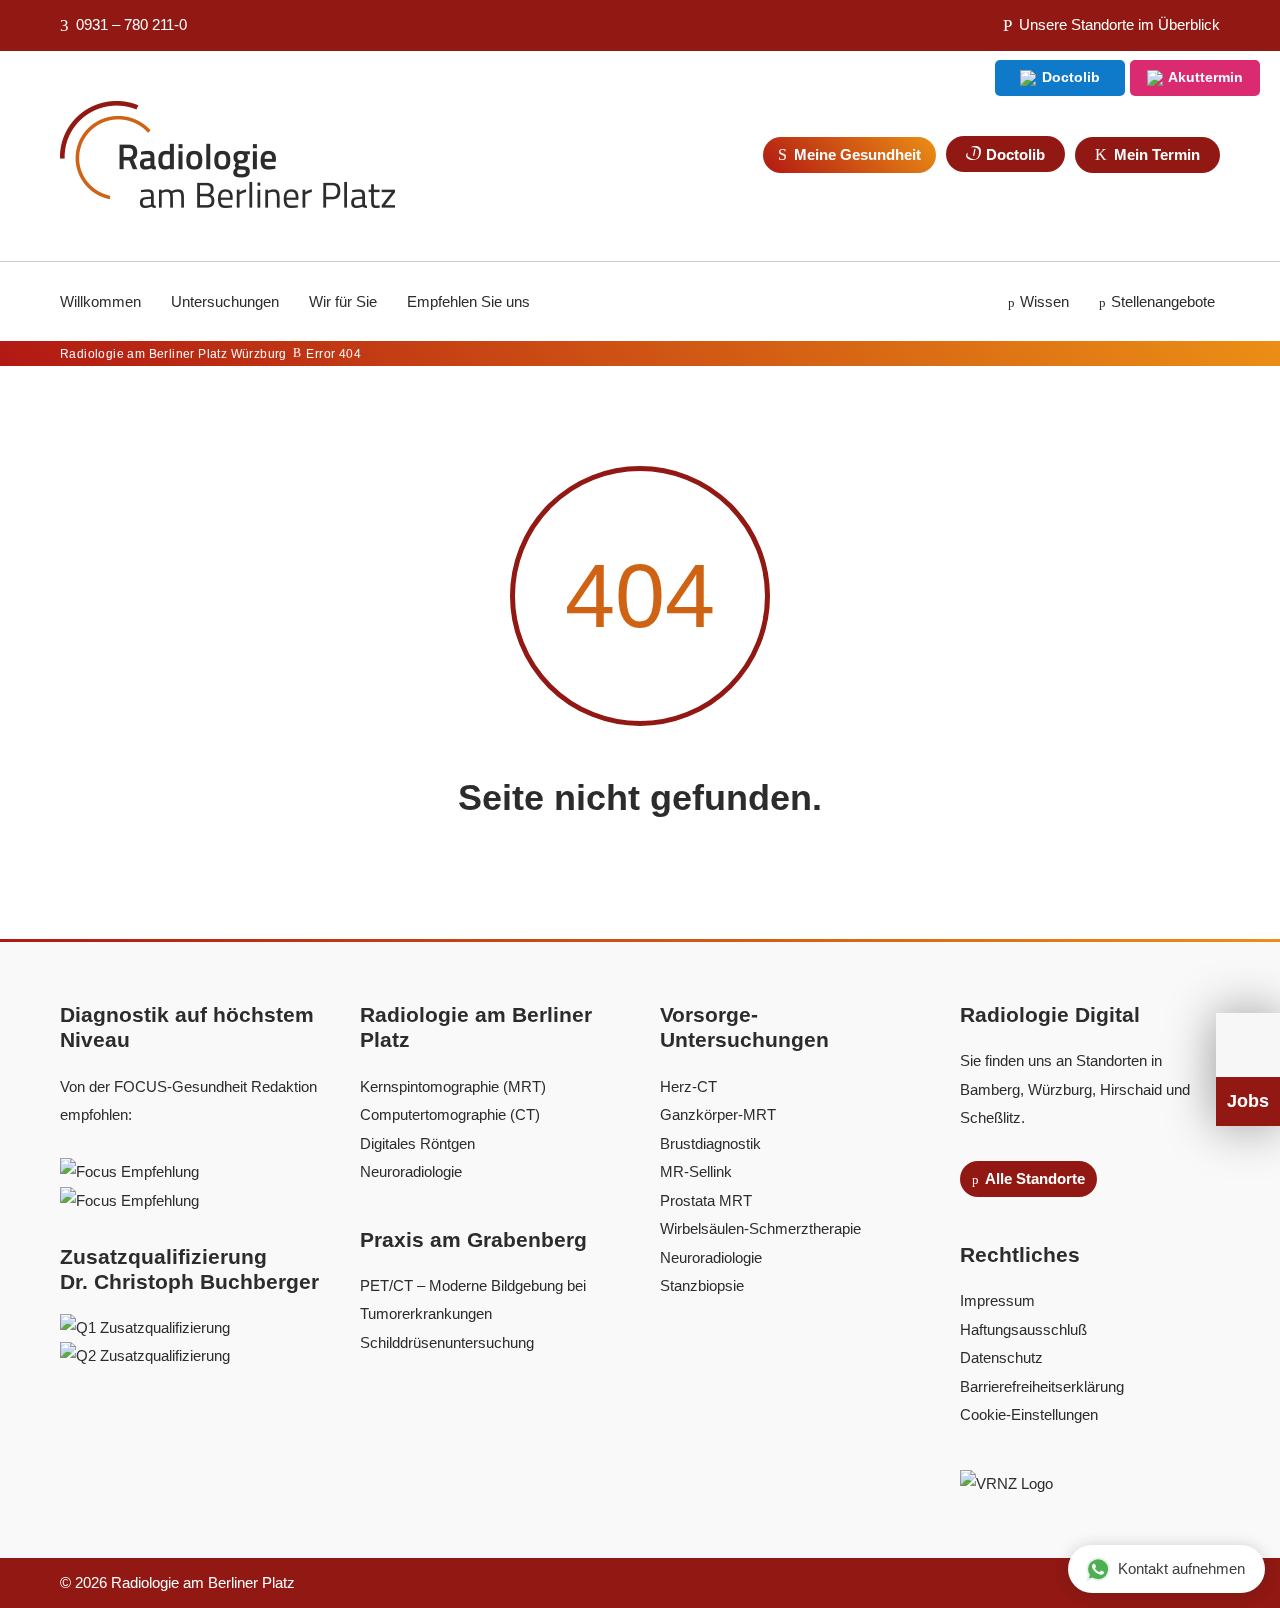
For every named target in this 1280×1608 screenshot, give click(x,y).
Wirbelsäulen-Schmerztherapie (760, 1228)
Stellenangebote (1163, 301)
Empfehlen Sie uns (468, 301)
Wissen (1044, 301)
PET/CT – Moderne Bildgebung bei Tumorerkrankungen (475, 1300)
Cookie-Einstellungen (1029, 1414)
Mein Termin (1155, 154)
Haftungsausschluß (1023, 1329)
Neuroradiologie (411, 1171)
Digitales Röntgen (417, 1143)
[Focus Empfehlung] (129, 1171)
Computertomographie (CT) (450, 1114)
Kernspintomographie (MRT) (453, 1086)
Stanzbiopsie (702, 1285)
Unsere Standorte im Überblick (1117, 24)
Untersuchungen (225, 301)
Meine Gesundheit (855, 154)
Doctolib (1069, 77)
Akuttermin (1204, 77)
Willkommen (100, 301)
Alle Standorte (1033, 1178)
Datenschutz (1001, 1357)
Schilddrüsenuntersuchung (447, 1342)
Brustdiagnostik (710, 1143)
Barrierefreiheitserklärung (1042, 1386)
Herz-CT (688, 1086)
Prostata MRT (706, 1200)
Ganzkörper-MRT (718, 1114)
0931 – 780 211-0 (129, 24)
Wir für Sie (343, 301)
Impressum (997, 1300)
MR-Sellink (696, 1171)
